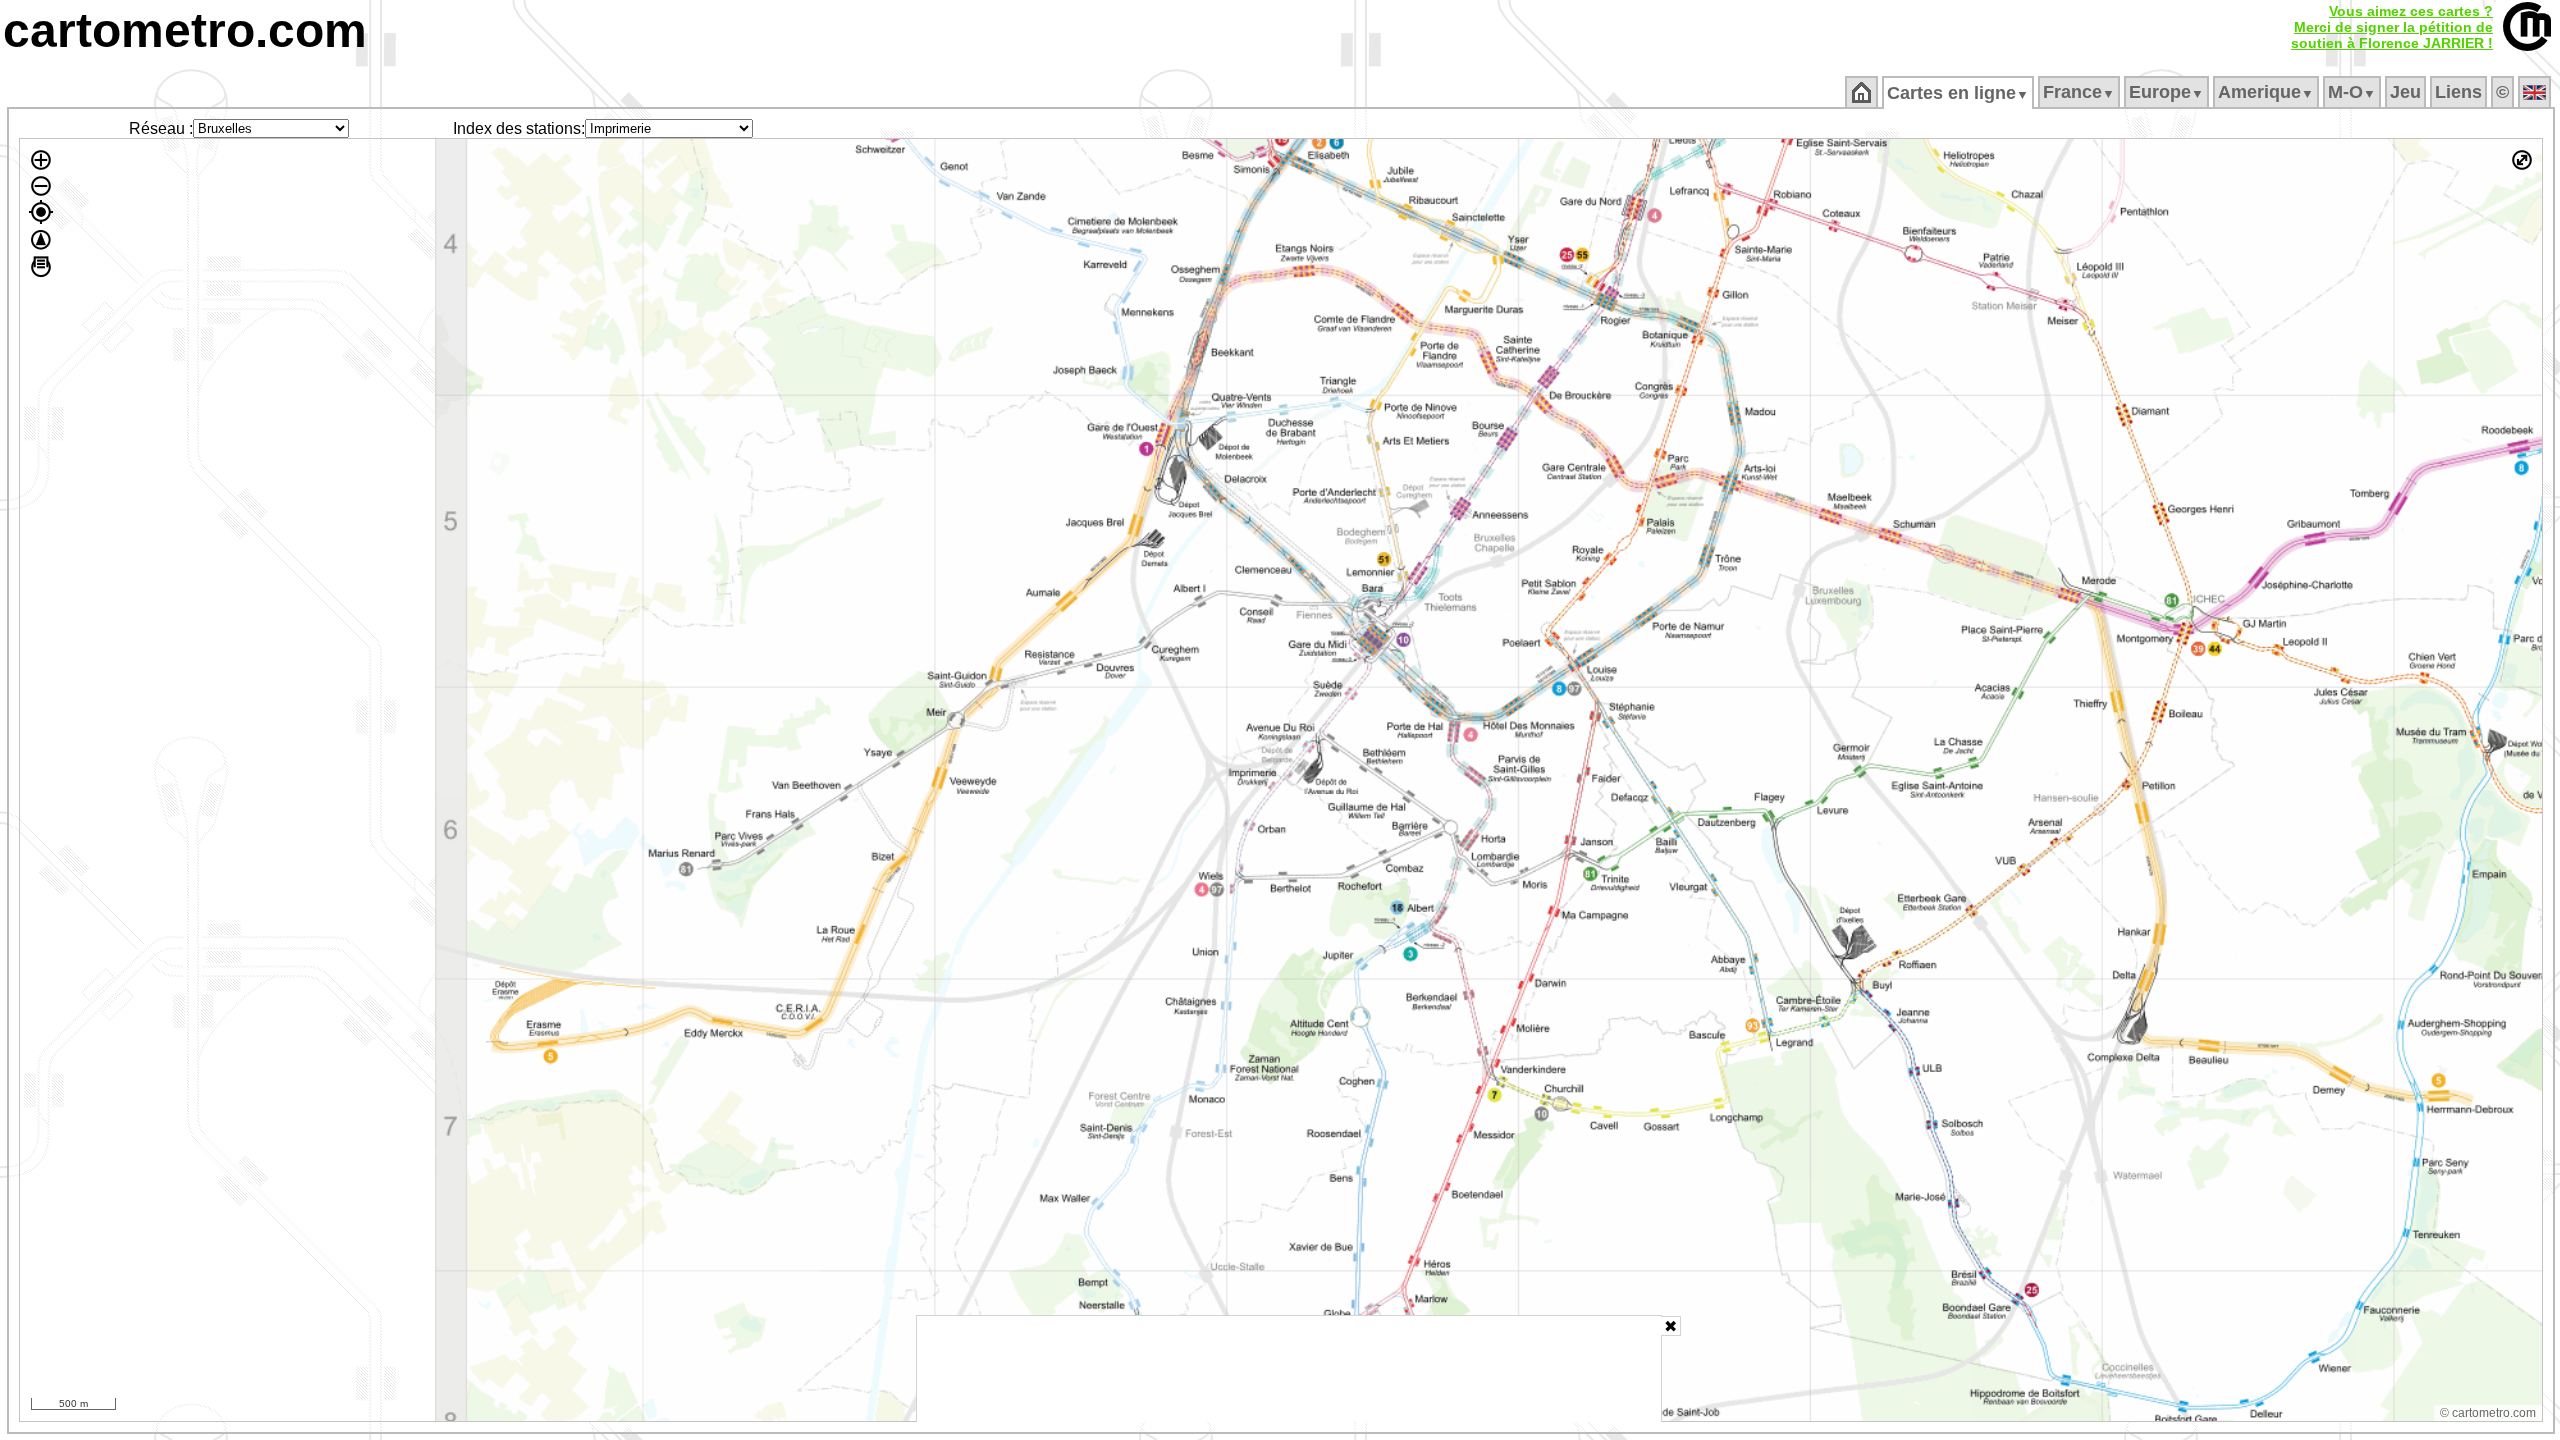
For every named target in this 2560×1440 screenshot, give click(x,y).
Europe (2166, 92)
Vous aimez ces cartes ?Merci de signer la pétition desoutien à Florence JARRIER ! (2392, 27)
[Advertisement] (1289, 1369)
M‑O (2352, 92)
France (2079, 92)
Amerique (2266, 92)
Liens (2458, 92)
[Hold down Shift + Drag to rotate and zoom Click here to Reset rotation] (41, 240)
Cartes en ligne (1958, 93)
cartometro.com (185, 30)
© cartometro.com (2488, 1413)
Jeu (2405, 92)
